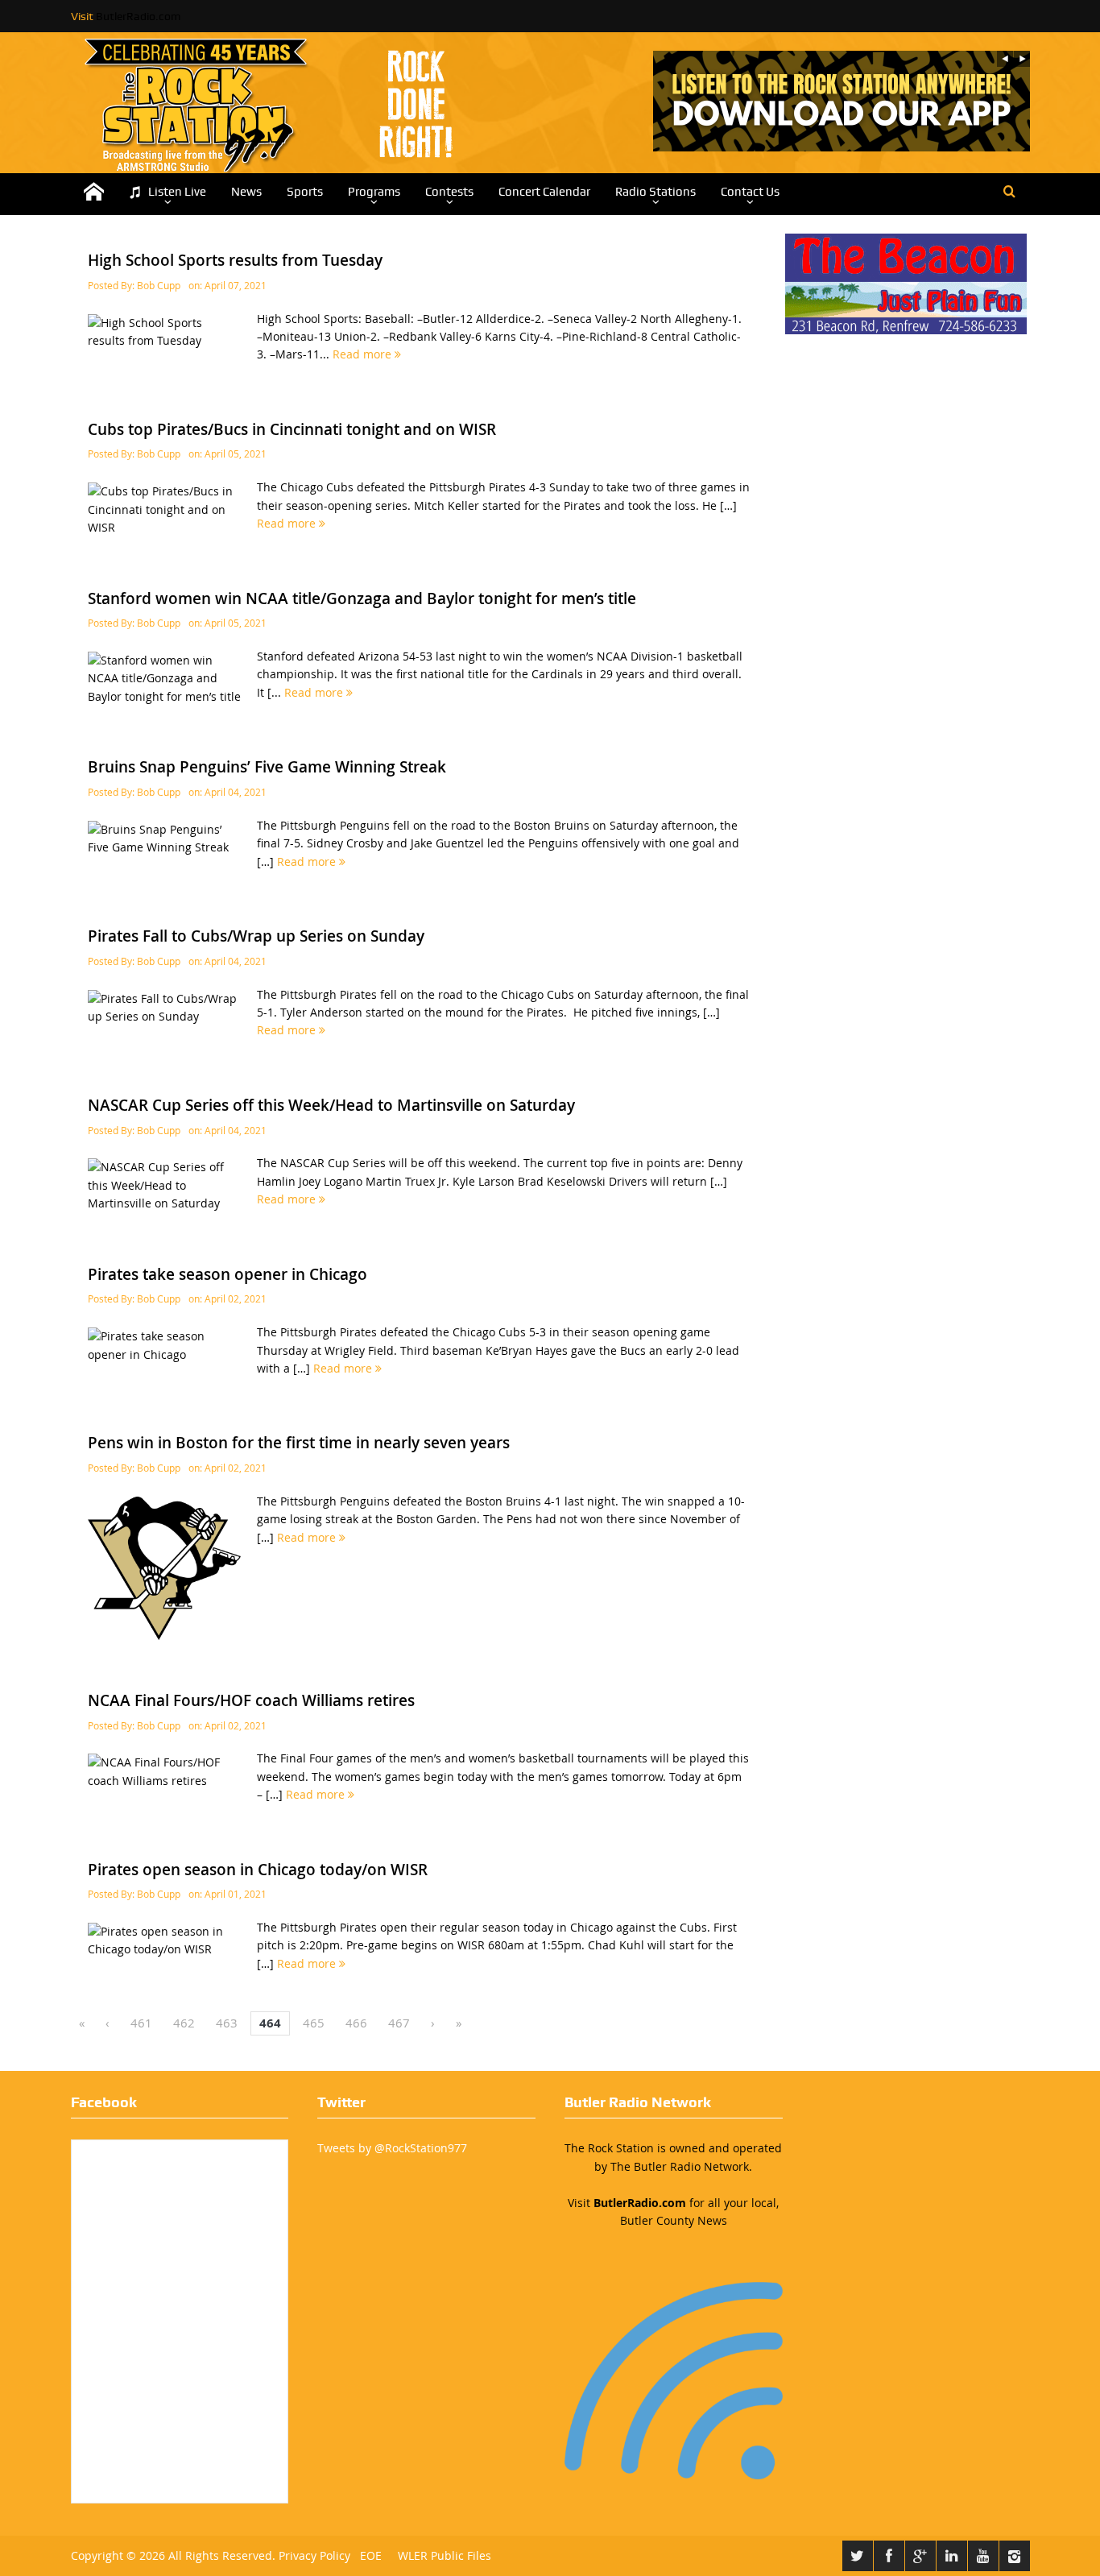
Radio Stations (655, 192)
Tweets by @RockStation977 (392, 2148)
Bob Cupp (159, 285)
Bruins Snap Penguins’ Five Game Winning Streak (267, 767)
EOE (368, 2555)
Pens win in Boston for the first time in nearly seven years (299, 1443)
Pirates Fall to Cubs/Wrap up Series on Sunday (256, 936)
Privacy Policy (314, 2555)
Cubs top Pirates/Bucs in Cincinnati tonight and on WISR (292, 429)
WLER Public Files (445, 2555)
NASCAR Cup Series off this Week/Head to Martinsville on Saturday (331, 1105)
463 (227, 2023)
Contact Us (750, 192)
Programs (374, 192)
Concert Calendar (544, 192)
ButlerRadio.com (138, 16)
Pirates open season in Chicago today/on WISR (258, 1870)
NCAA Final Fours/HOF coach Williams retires (251, 1700)
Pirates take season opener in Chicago (227, 1274)
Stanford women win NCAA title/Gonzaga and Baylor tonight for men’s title (362, 598)
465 (314, 2023)
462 (184, 2023)
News (246, 192)
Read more (364, 354)
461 (141, 2023)
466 (356, 2023)
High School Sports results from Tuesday (235, 260)
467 (399, 2023)
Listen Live (177, 192)
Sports (305, 192)
